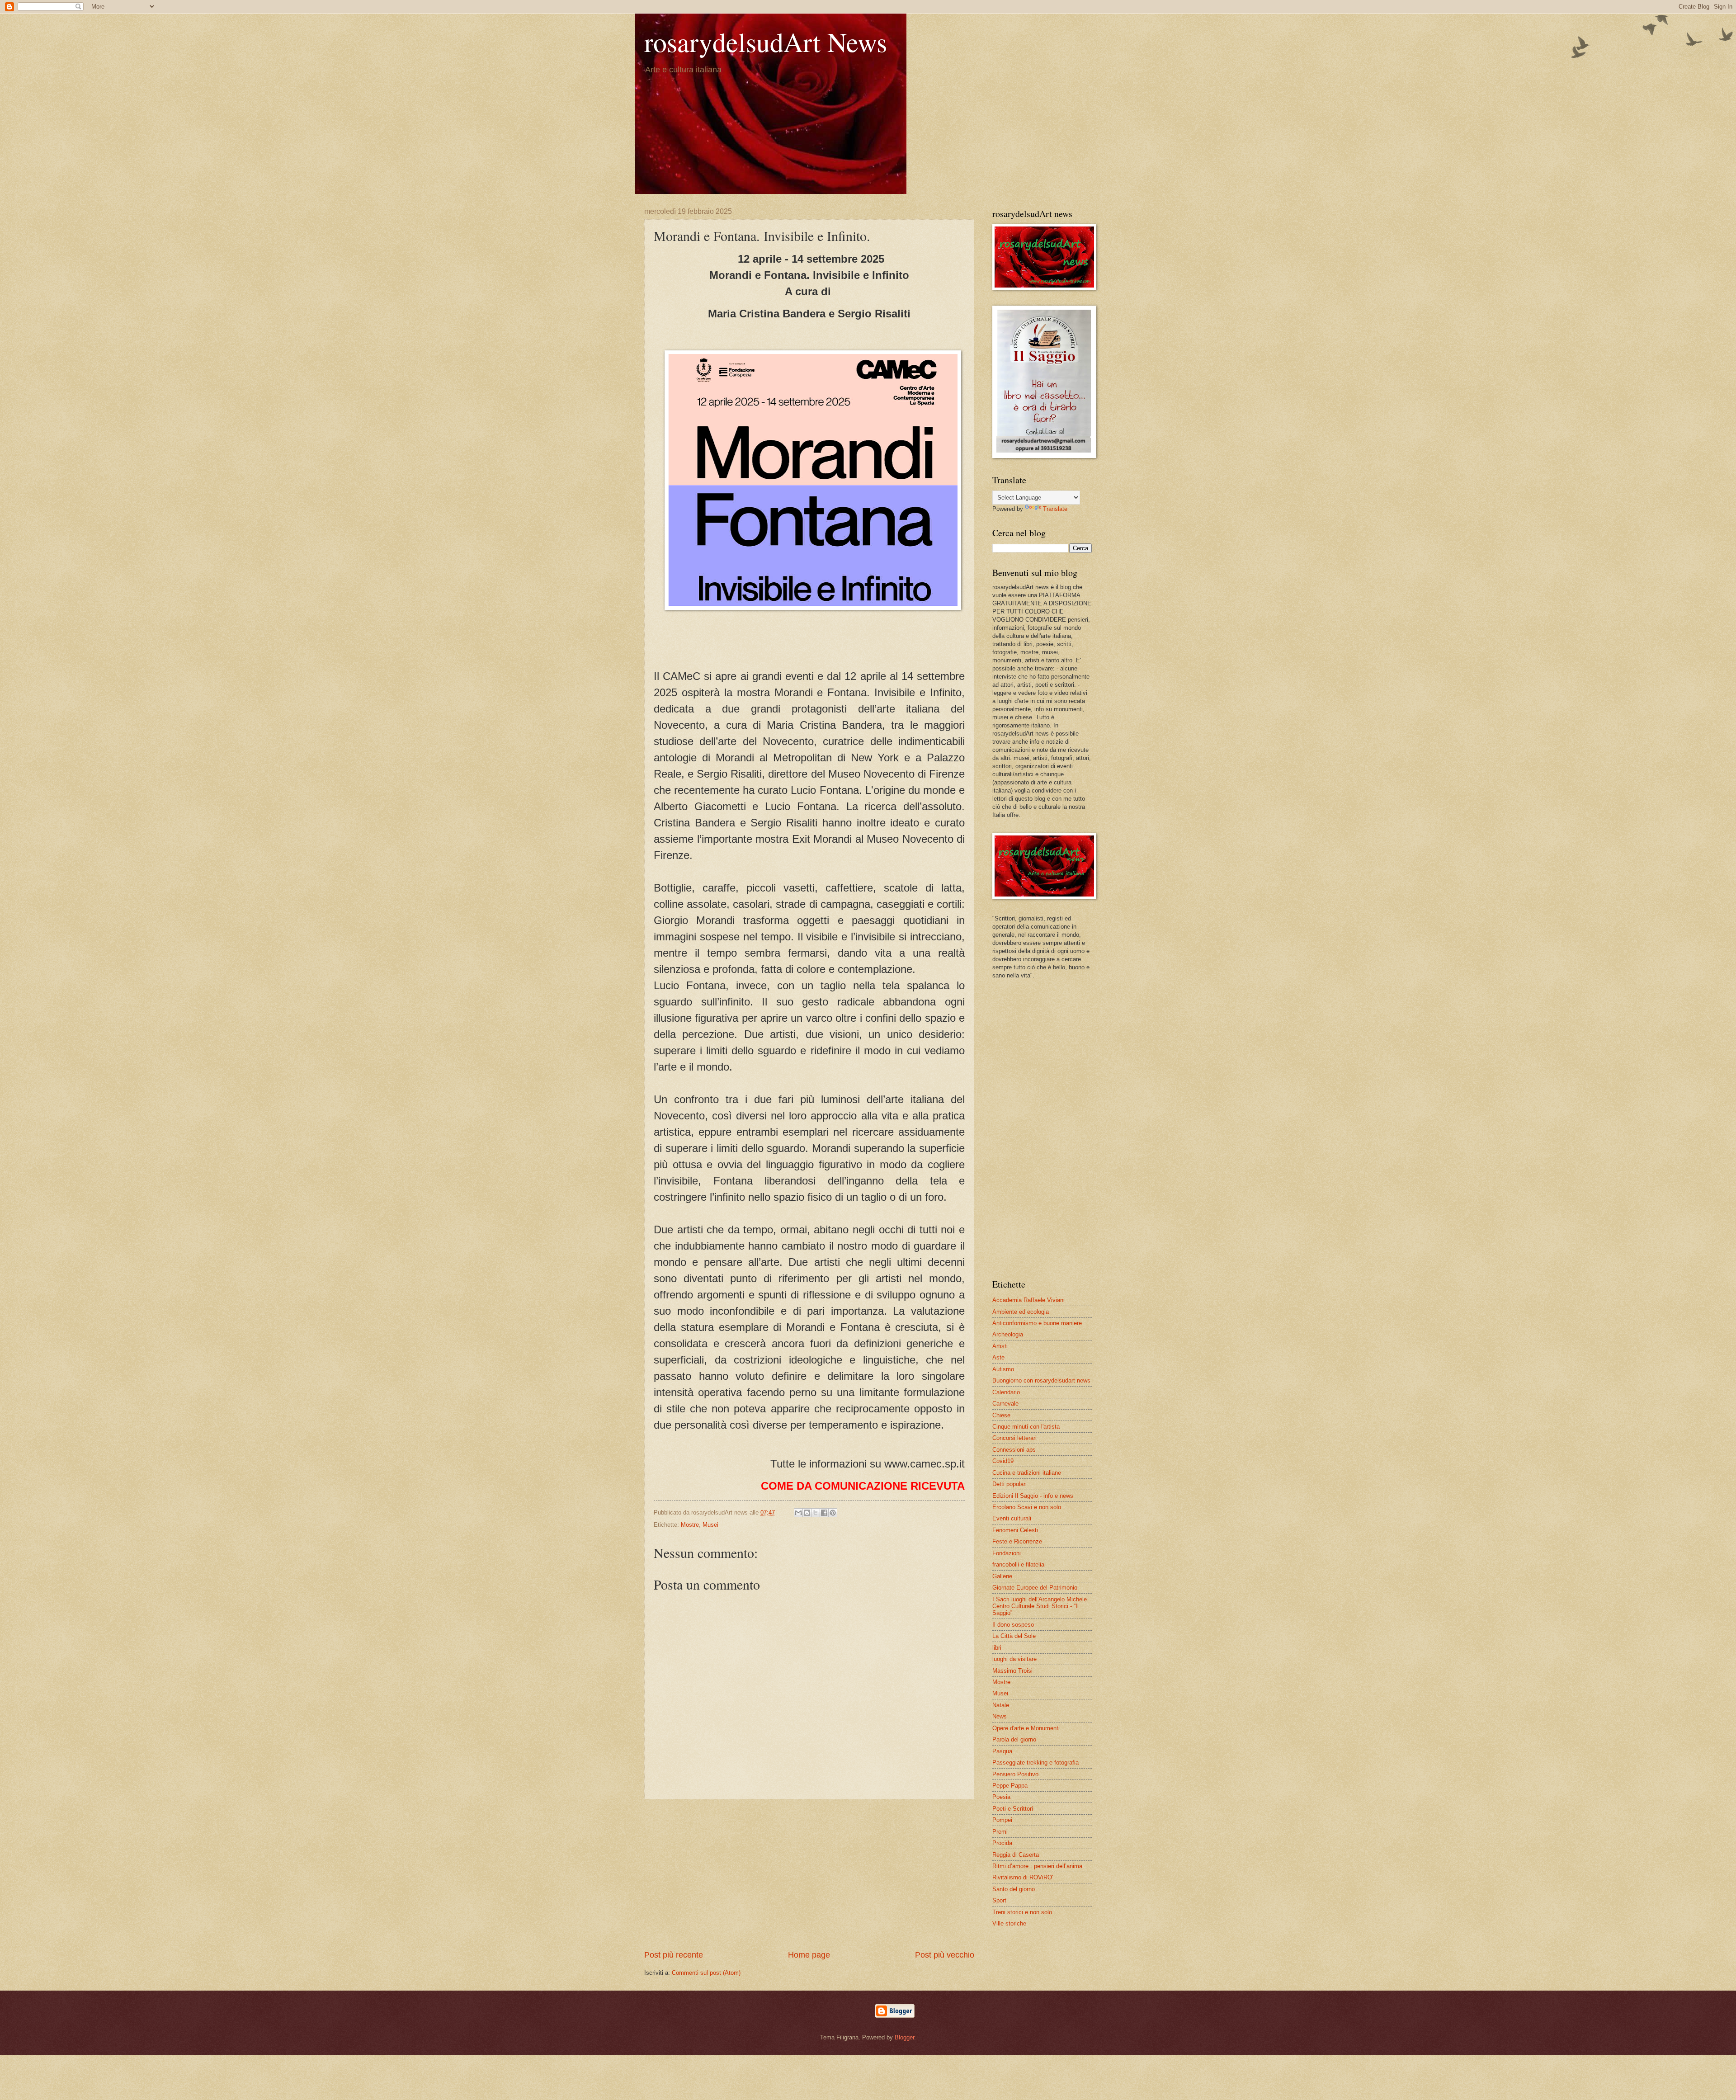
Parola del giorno (1014, 1739)
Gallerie (1002, 1576)
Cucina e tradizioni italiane (1027, 1473)
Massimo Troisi (1012, 1671)
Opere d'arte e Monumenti (1026, 1728)
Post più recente (674, 1955)
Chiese (1001, 1415)
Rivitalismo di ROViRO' (1023, 1877)
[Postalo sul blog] (807, 1513)
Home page (809, 1955)
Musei (710, 1525)
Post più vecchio (945, 1955)
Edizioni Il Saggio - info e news (1033, 1496)
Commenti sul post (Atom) (706, 1973)
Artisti (1000, 1346)
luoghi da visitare (1014, 1659)
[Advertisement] (809, 1874)
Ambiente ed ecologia (1021, 1312)
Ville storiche (1009, 1923)
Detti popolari (1010, 1484)
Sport (999, 1900)
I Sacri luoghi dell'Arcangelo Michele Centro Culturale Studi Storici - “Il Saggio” (1040, 1606)
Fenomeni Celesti (1015, 1530)
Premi (1000, 1832)
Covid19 (1003, 1461)
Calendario (1006, 1392)
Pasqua (1002, 1751)
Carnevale (1005, 1404)
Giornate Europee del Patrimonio (1035, 1588)
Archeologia (1008, 1334)
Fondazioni (1007, 1553)
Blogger (904, 2037)
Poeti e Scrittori (1013, 1809)
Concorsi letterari (1014, 1438)
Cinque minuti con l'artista (1026, 1427)
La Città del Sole (1014, 1636)
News (1000, 1716)
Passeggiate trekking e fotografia (1035, 1763)
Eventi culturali (1012, 1518)
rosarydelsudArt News (766, 42)
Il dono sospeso (1013, 1625)
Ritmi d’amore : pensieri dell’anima (1037, 1866)
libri (997, 1648)
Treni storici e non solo (1022, 1912)
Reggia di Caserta (1016, 1855)
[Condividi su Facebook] (824, 1513)
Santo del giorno (1014, 1889)
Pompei (1002, 1820)
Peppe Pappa (1010, 1786)
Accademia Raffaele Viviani (1028, 1300)
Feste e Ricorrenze (1017, 1541)
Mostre (690, 1525)
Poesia (1001, 1797)
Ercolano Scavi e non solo (1027, 1507)
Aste (998, 1357)
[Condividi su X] (816, 1513)
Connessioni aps (1014, 1450)
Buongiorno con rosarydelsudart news (1041, 1380)
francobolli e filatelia (1018, 1564)
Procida (1002, 1843)
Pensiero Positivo (1015, 1774)
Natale (1001, 1705)
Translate (1055, 509)
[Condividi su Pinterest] (833, 1513)
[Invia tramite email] (798, 1513)
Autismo (1003, 1369)
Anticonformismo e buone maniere (1037, 1323)
